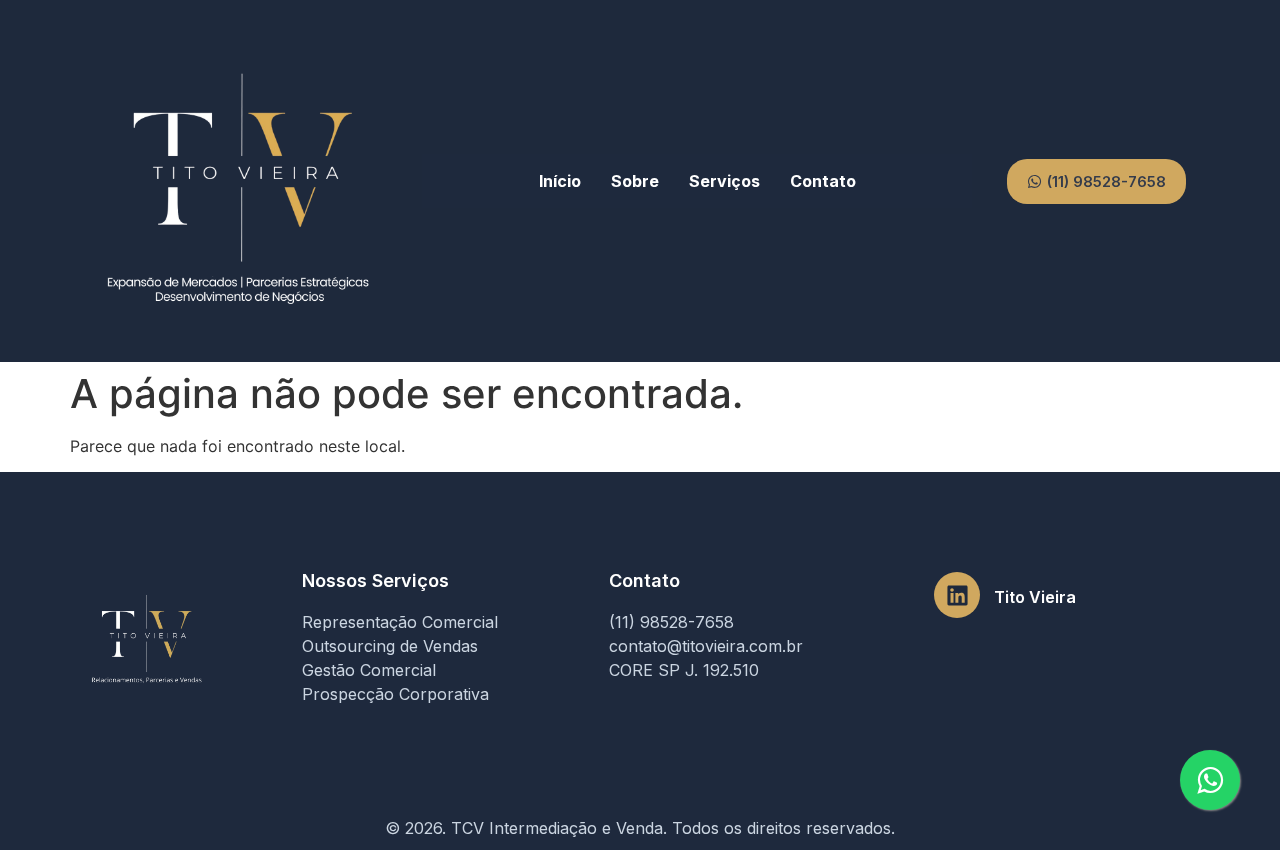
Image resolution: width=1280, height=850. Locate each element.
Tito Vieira (1035, 597)
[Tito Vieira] (957, 595)
